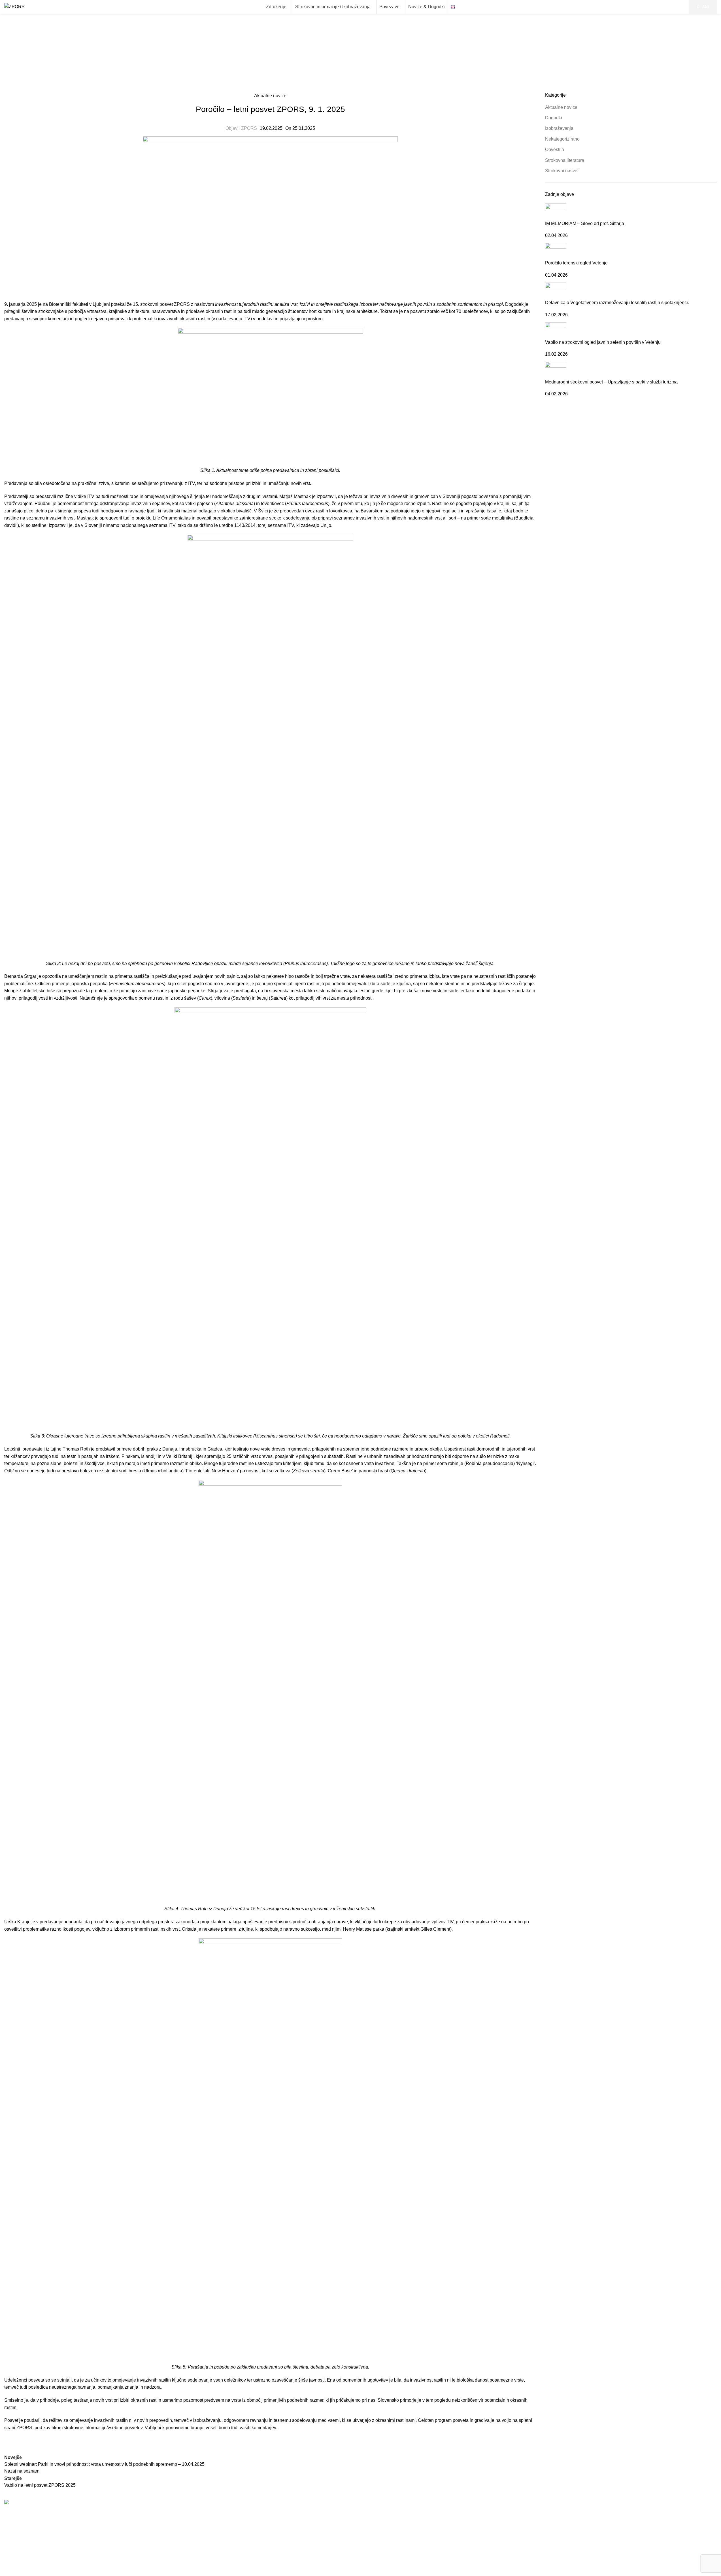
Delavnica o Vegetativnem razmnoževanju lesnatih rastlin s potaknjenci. (617, 303)
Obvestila (555, 150)
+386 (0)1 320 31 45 (392, 2515)
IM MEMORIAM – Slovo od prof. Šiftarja (585, 223)
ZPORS (249, 128)
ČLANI (703, 7)
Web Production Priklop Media (209, 2572)
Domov (340, 60)
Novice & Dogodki (563, 2547)
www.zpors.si (385, 2527)
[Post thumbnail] (556, 212)
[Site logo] (14, 6)
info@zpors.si (385, 2521)
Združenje (555, 2515)
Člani (550, 2557)
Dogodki (554, 118)
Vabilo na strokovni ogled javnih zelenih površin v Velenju (603, 342)
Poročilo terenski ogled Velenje (576, 263)
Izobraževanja (559, 128)
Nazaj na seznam (22, 2471)
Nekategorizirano (562, 139)
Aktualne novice (371, 60)
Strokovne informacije (567, 2525)
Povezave (555, 2536)
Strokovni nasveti (562, 171)
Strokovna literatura (565, 160)
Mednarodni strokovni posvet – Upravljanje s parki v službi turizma (611, 382)
